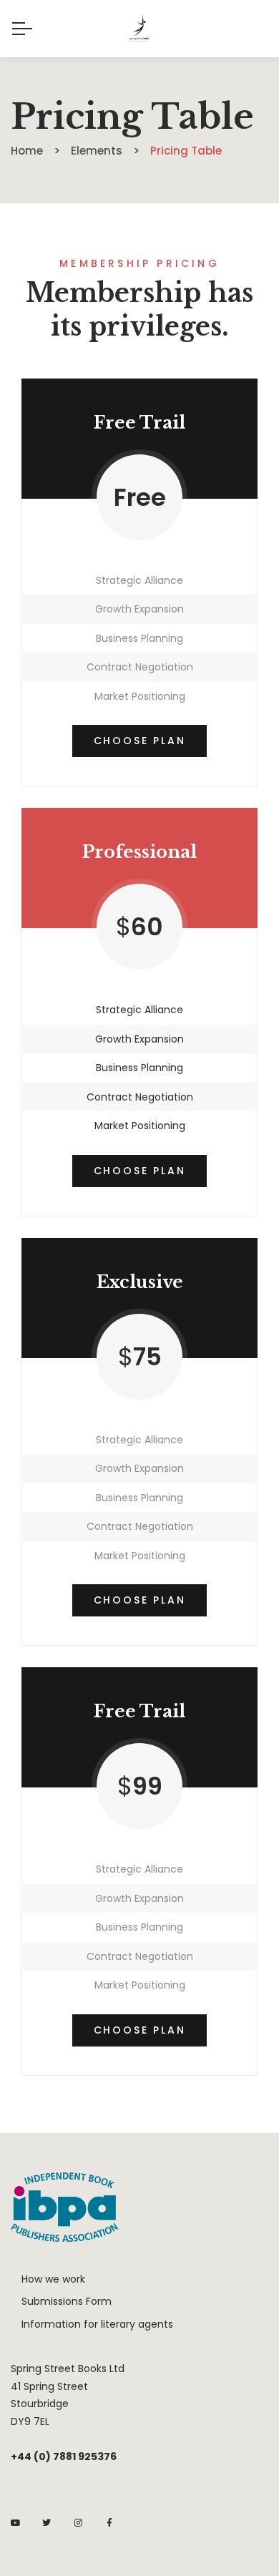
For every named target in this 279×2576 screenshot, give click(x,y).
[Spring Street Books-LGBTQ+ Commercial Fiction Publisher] (139, 29)
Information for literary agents (97, 2324)
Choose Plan (140, 741)
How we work (53, 2279)
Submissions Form (67, 2301)
